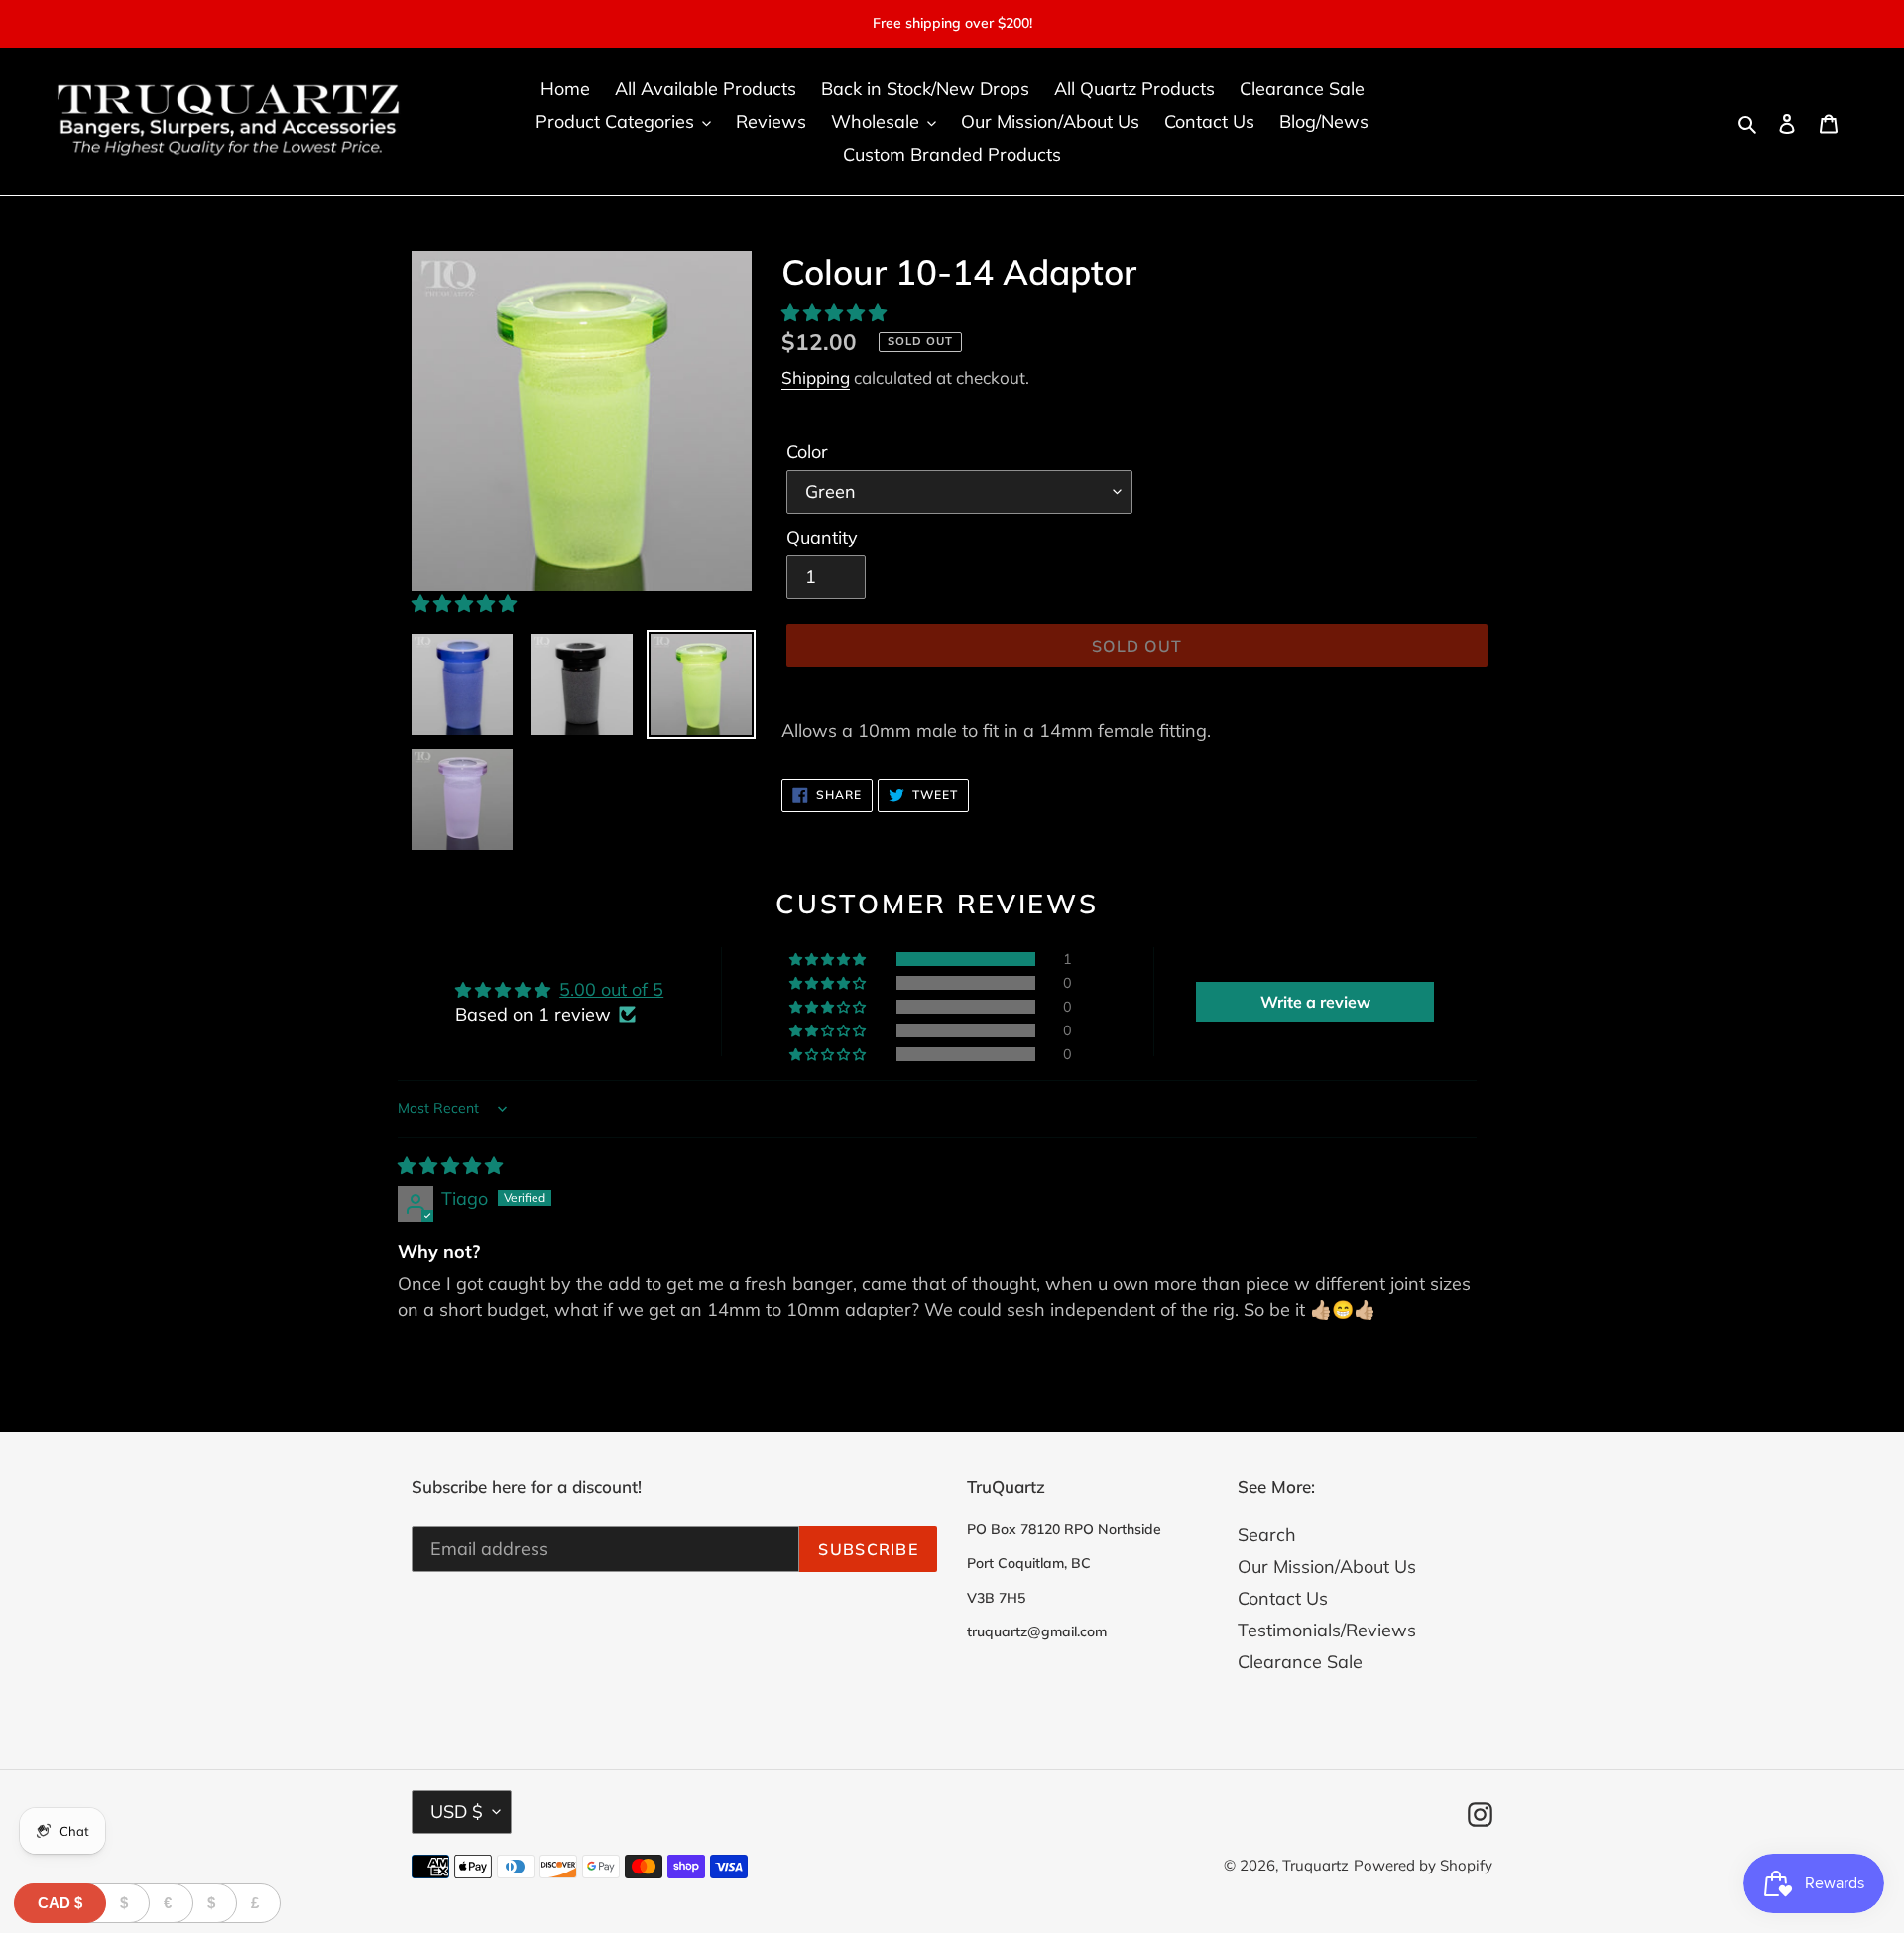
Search (1267, 1535)
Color (807, 452)
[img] (450, 1166)
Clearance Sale (1300, 1662)
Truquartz (1315, 1865)
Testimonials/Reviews (1327, 1630)
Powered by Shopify (1423, 1865)
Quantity (822, 537)
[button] (464, 604)
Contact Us (1283, 1598)
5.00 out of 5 (611, 989)
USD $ (457, 1812)
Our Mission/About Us (1327, 1567)
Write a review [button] (1315, 1002)
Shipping (816, 377)
